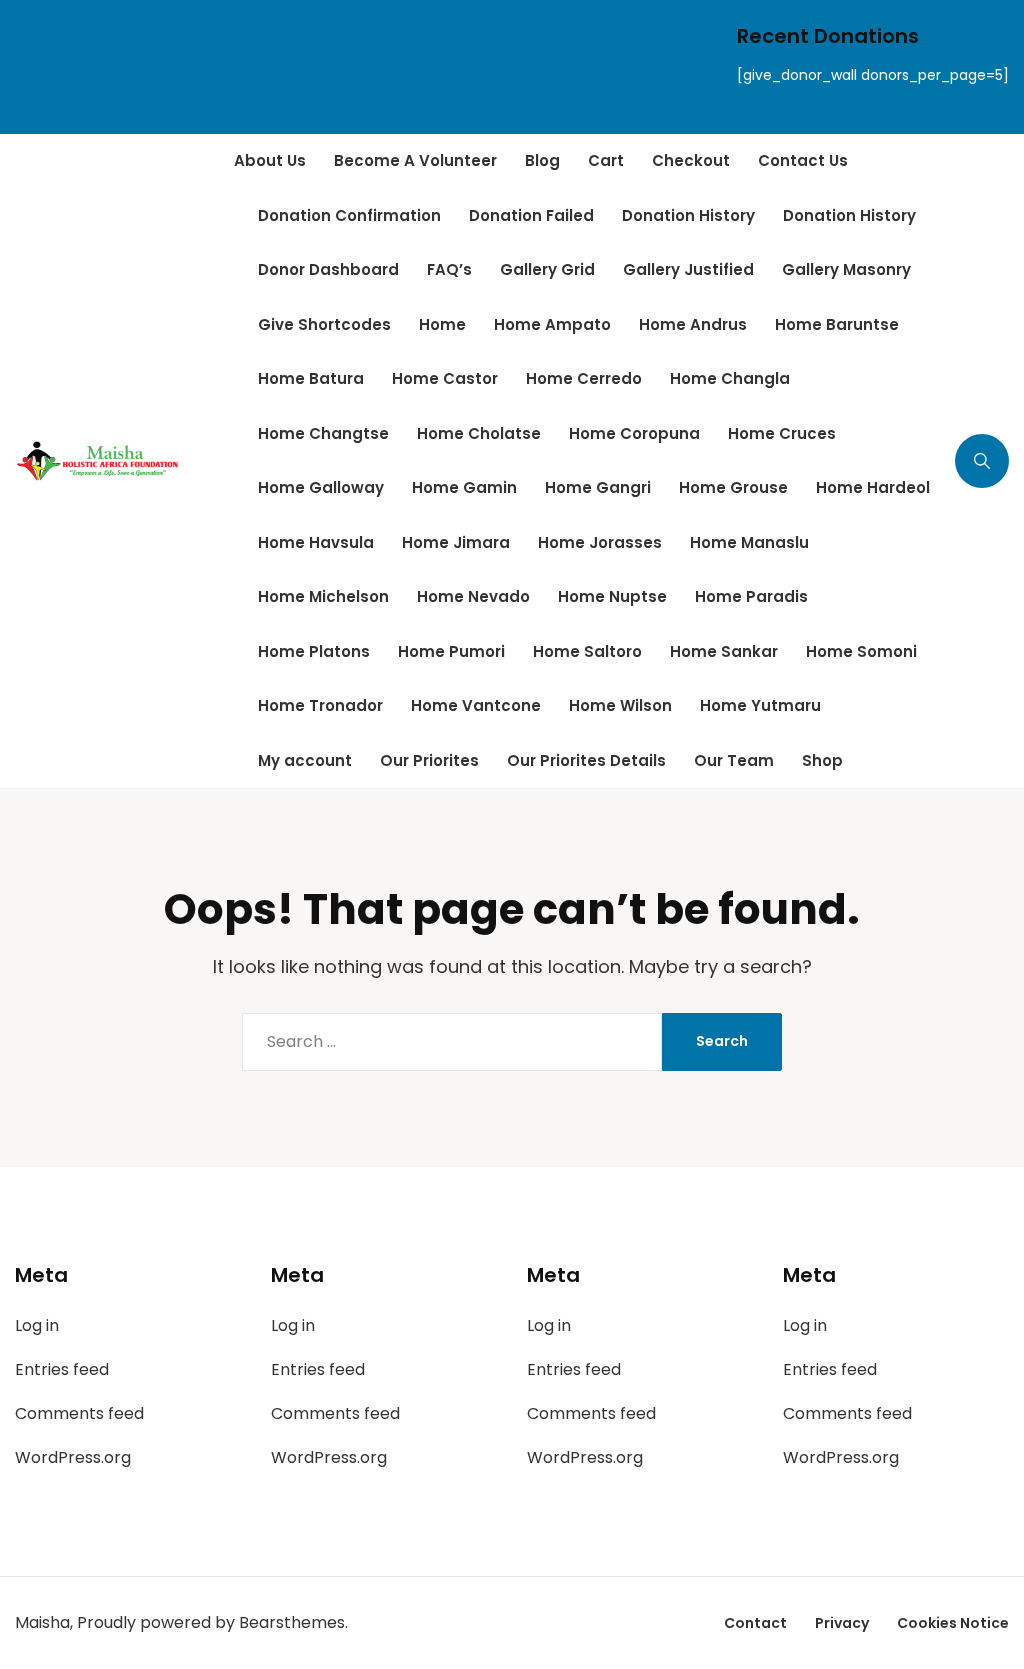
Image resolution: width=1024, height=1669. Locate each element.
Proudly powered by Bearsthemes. (212, 1622)
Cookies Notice (953, 1623)
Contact (755, 1623)
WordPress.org (73, 1457)
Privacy (842, 1623)
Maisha (42, 1622)
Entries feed (62, 1369)
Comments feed (79, 1413)
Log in (37, 1325)
